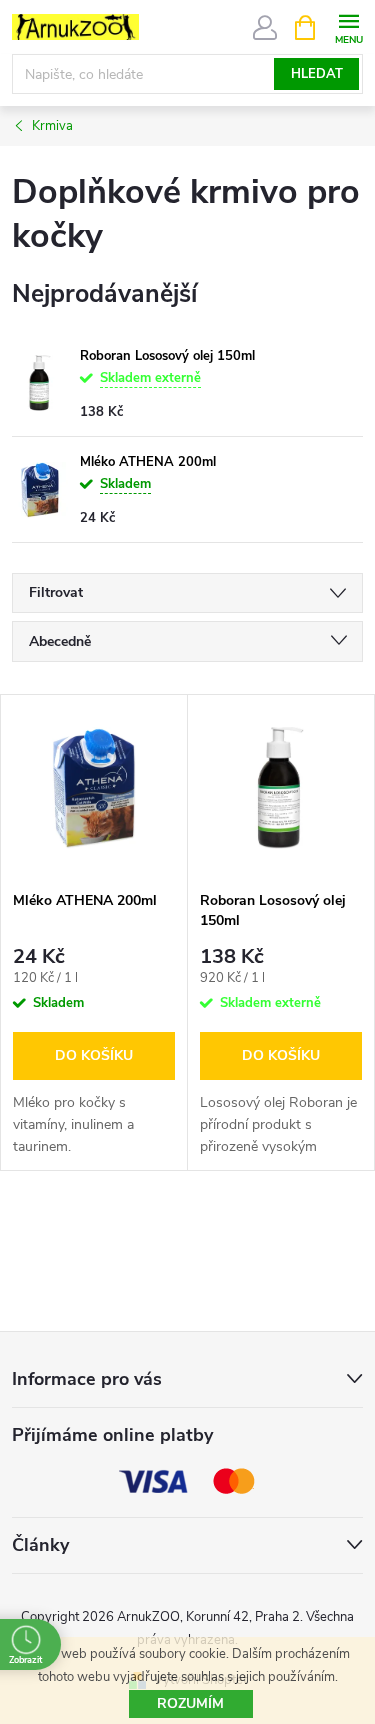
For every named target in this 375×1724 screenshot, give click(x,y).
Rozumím (190, 1703)
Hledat (317, 74)
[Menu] (348, 26)
